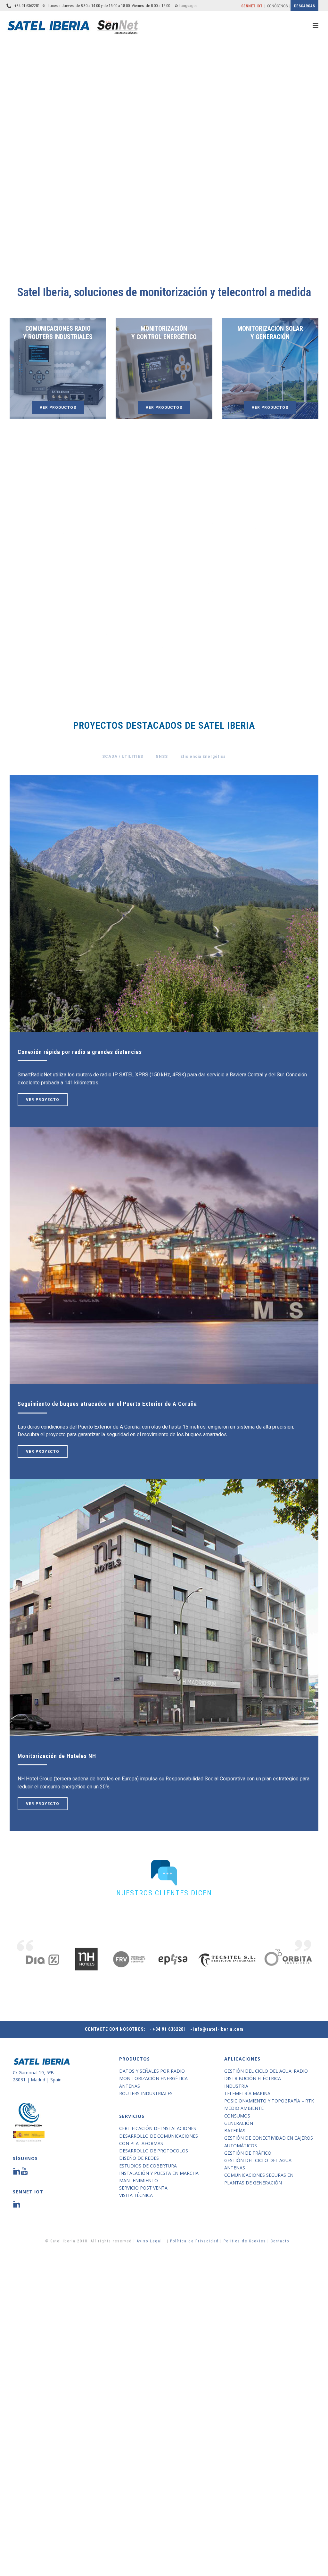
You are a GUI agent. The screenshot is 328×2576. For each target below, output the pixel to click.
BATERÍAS (164, 609)
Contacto (280, 2241)
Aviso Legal (150, 2241)
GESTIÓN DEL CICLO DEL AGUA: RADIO (65, 554)
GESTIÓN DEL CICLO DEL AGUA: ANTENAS (164, 671)
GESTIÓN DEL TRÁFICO (262, 613)
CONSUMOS (115, 609)
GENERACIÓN (213, 609)
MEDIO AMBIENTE (65, 613)
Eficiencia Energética (203, 757)
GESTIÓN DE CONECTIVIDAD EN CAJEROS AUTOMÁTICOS (115, 674)
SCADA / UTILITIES (123, 757)
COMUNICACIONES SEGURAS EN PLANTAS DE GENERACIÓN (213, 674)
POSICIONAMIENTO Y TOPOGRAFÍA (263, 554)
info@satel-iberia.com (218, 2029)
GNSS (162, 757)
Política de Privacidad (195, 2241)
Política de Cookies (245, 2241)
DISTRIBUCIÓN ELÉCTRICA (115, 551)
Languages (188, 6)
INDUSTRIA (164, 548)
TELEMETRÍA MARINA (213, 551)
